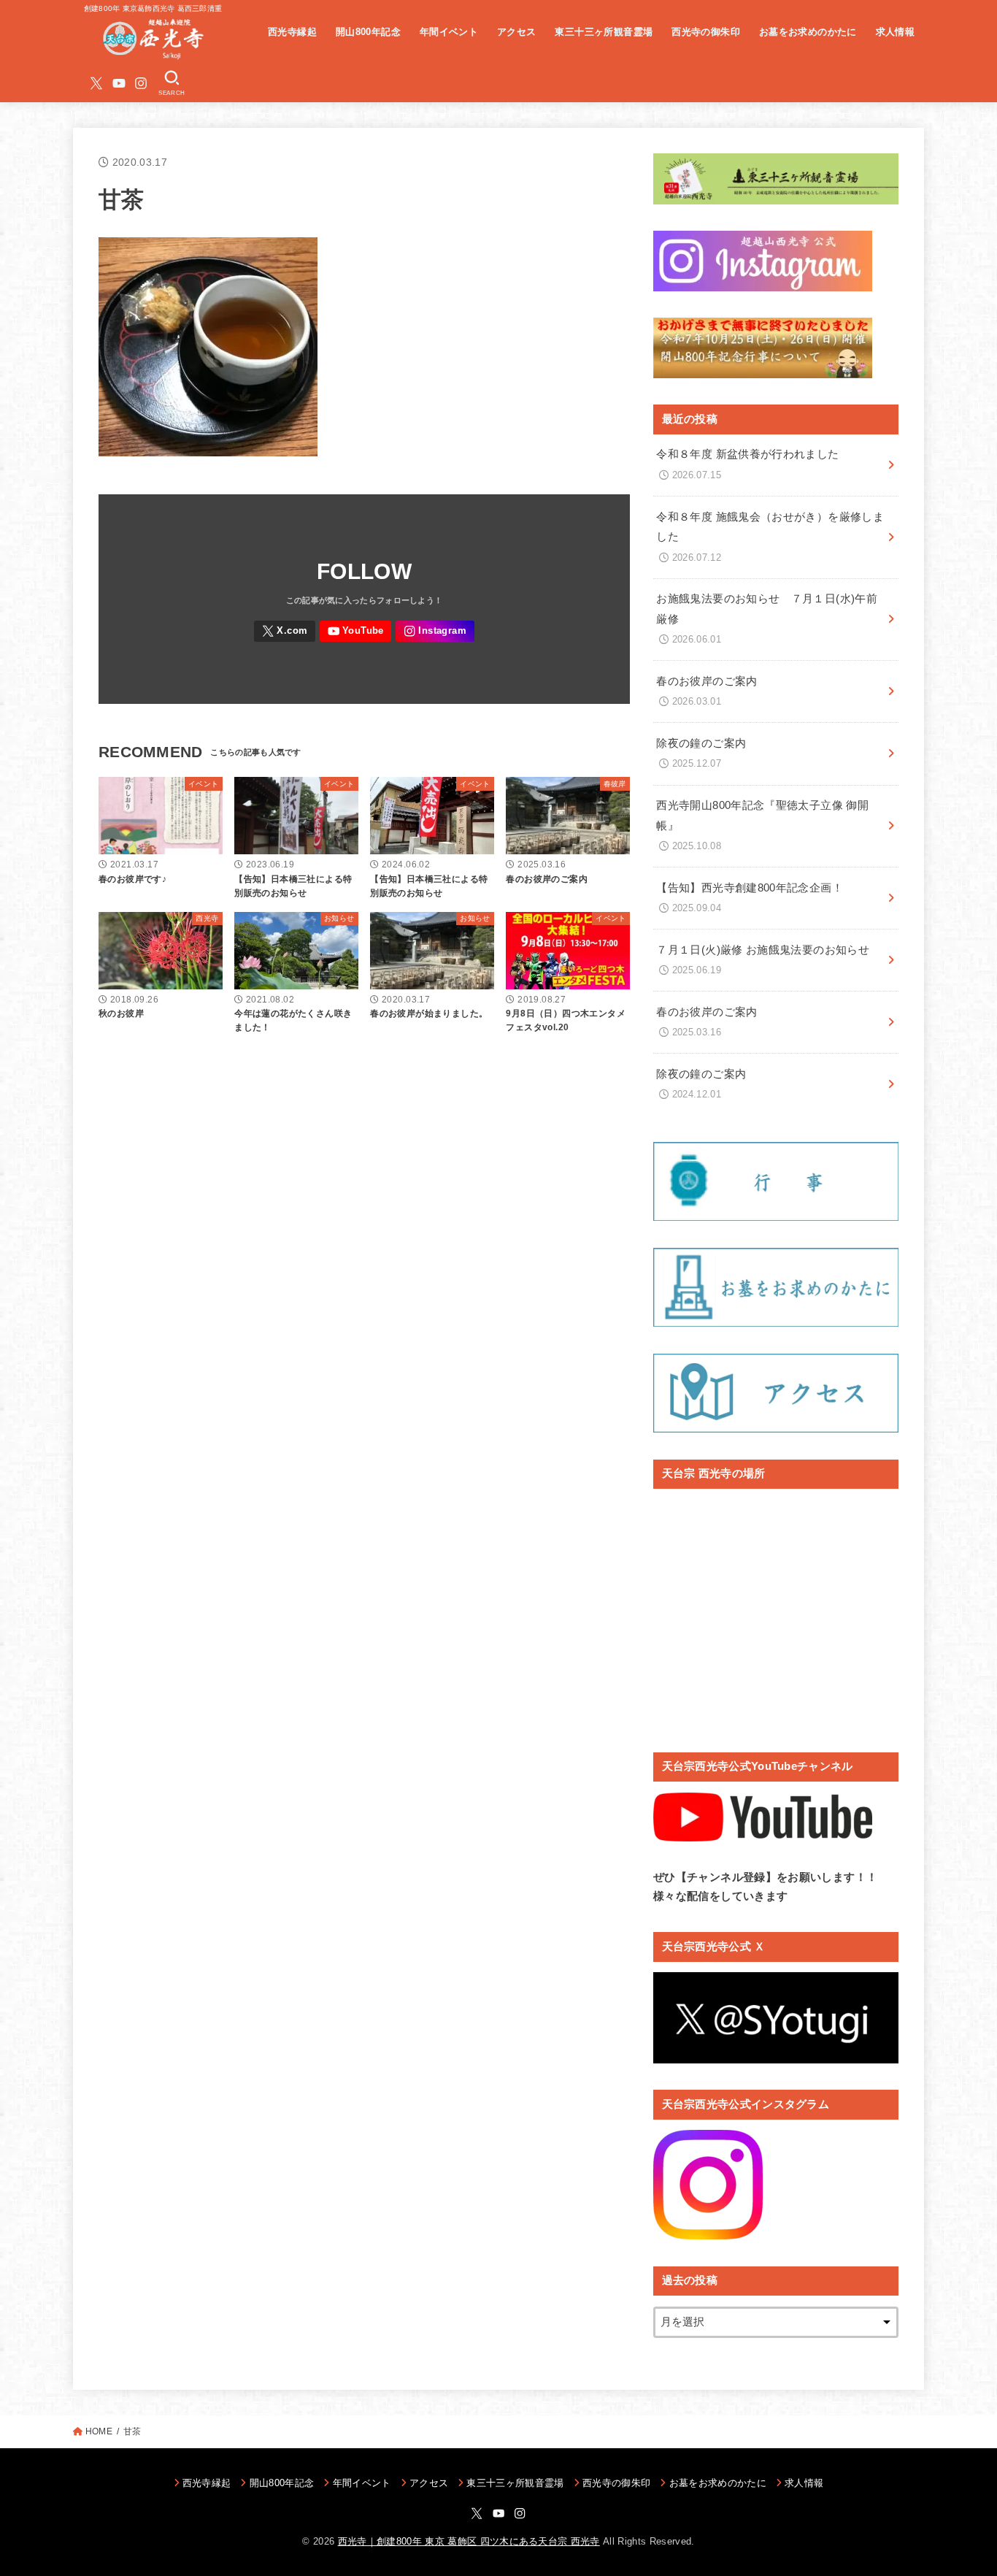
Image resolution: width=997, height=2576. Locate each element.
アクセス (517, 32)
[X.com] (96, 83)
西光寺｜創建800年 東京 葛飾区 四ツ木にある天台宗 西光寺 (469, 2541)
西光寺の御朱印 (706, 32)
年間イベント (449, 32)
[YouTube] (119, 83)
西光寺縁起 (292, 32)
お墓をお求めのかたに (808, 32)
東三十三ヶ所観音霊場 (604, 32)
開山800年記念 (368, 32)
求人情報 (896, 32)
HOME (99, 2431)
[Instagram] (141, 83)
